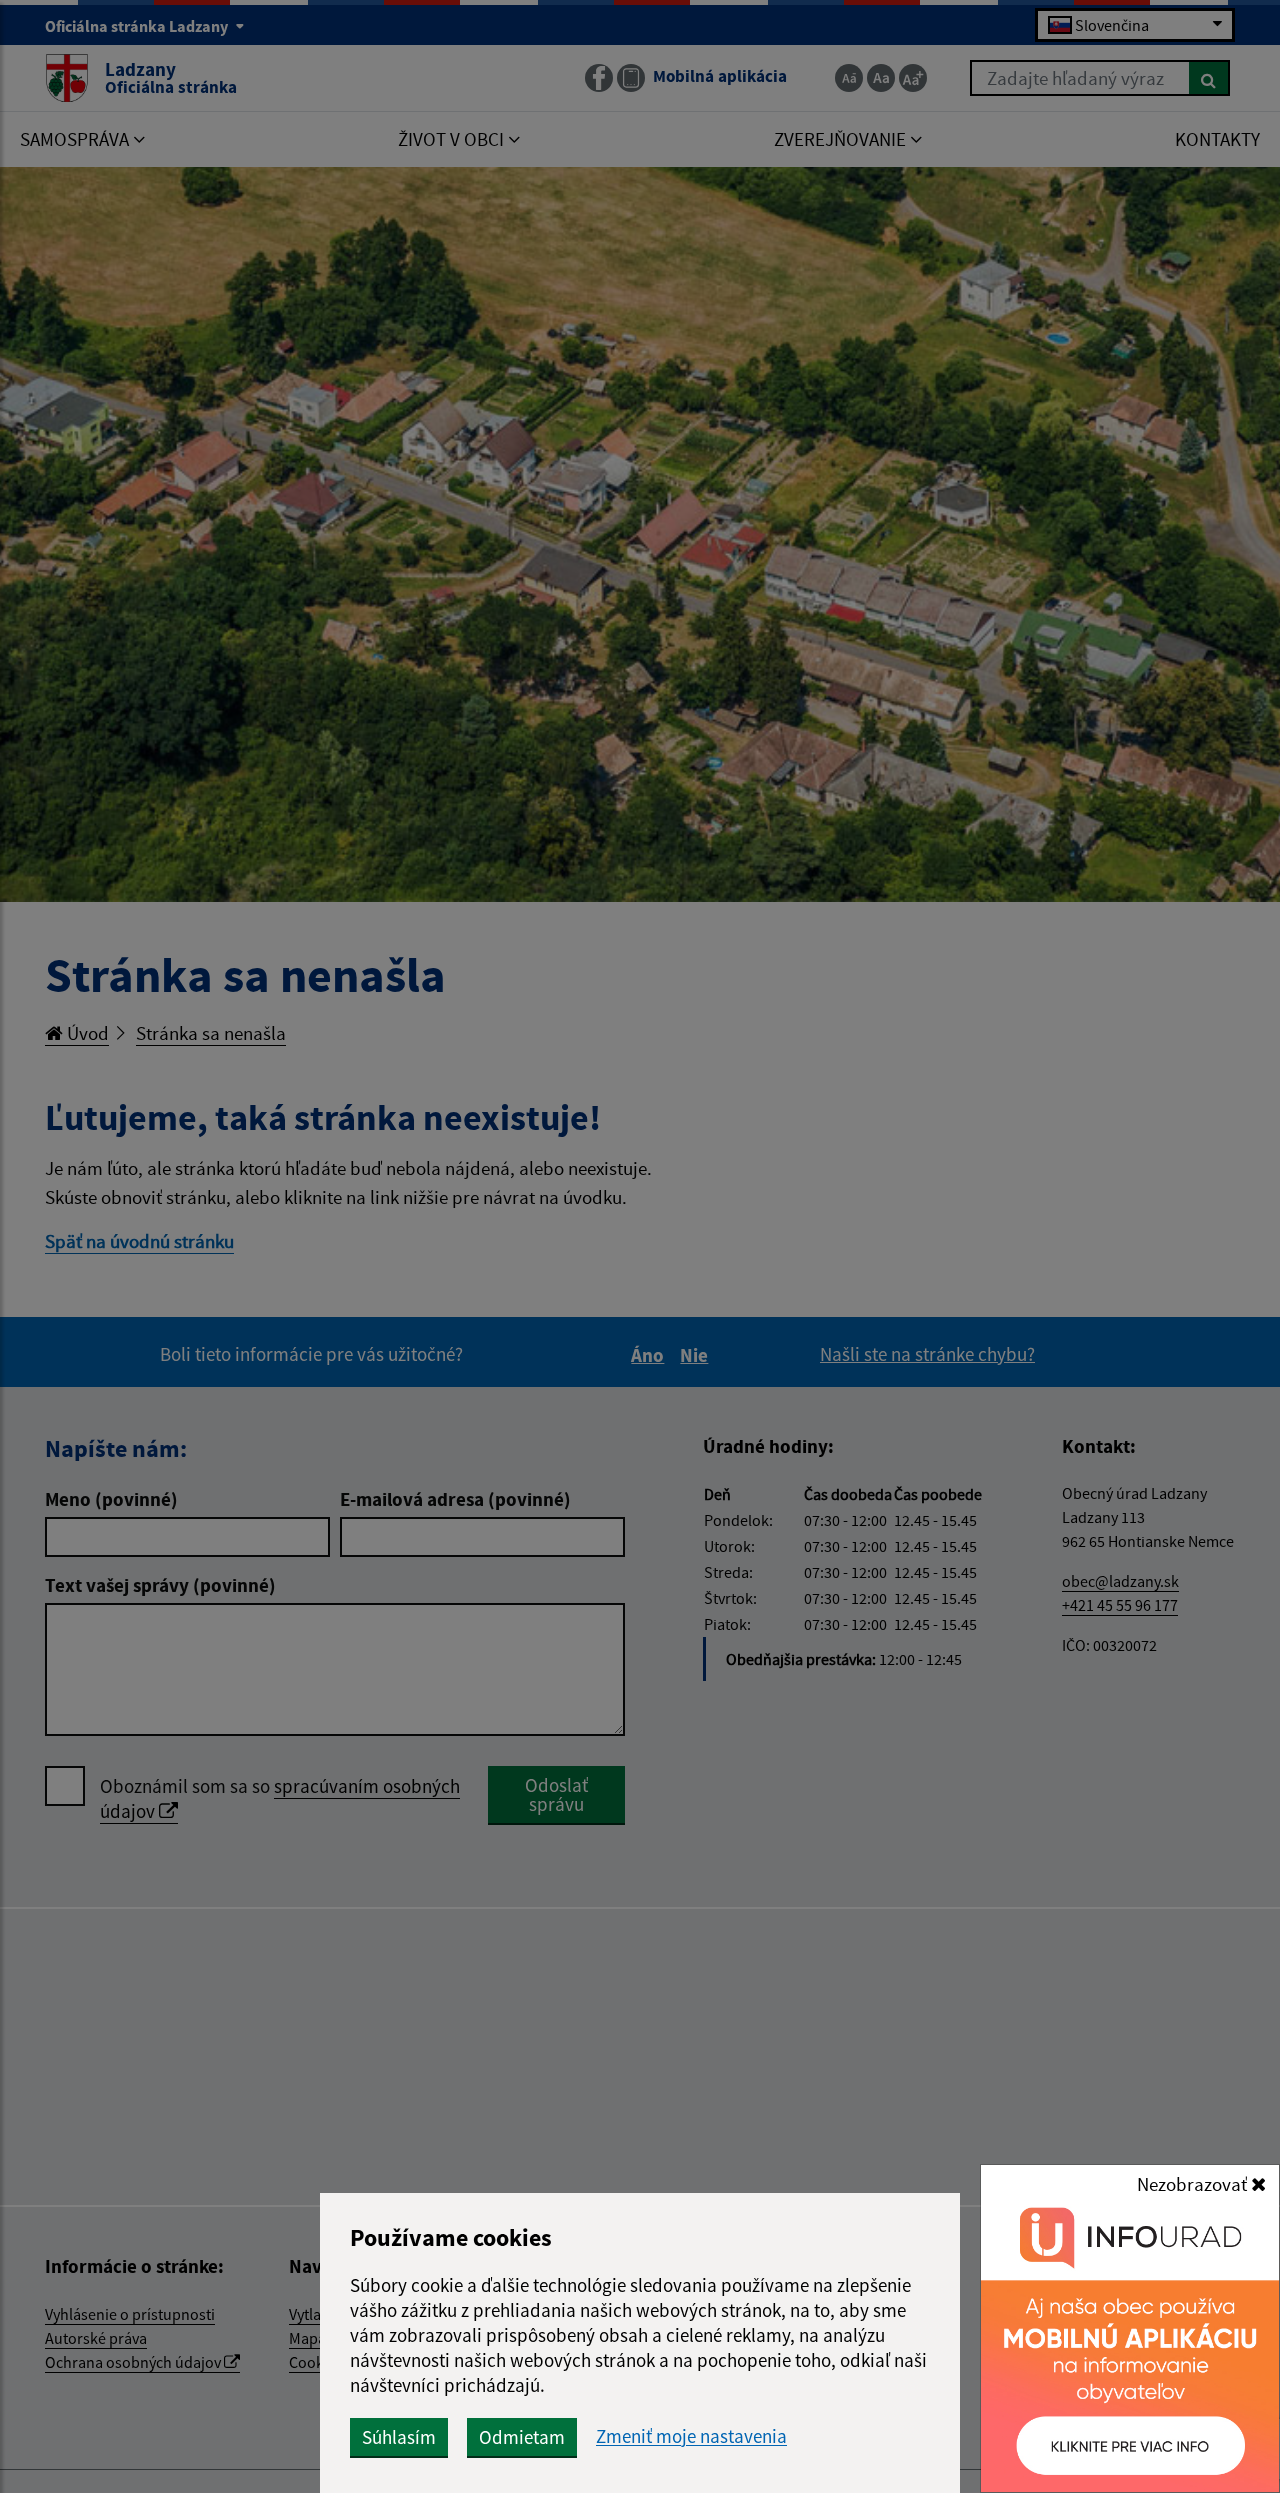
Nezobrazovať (1194, 2184)
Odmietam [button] (522, 2437)
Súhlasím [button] (399, 2437)
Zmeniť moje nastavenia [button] (691, 2436)
